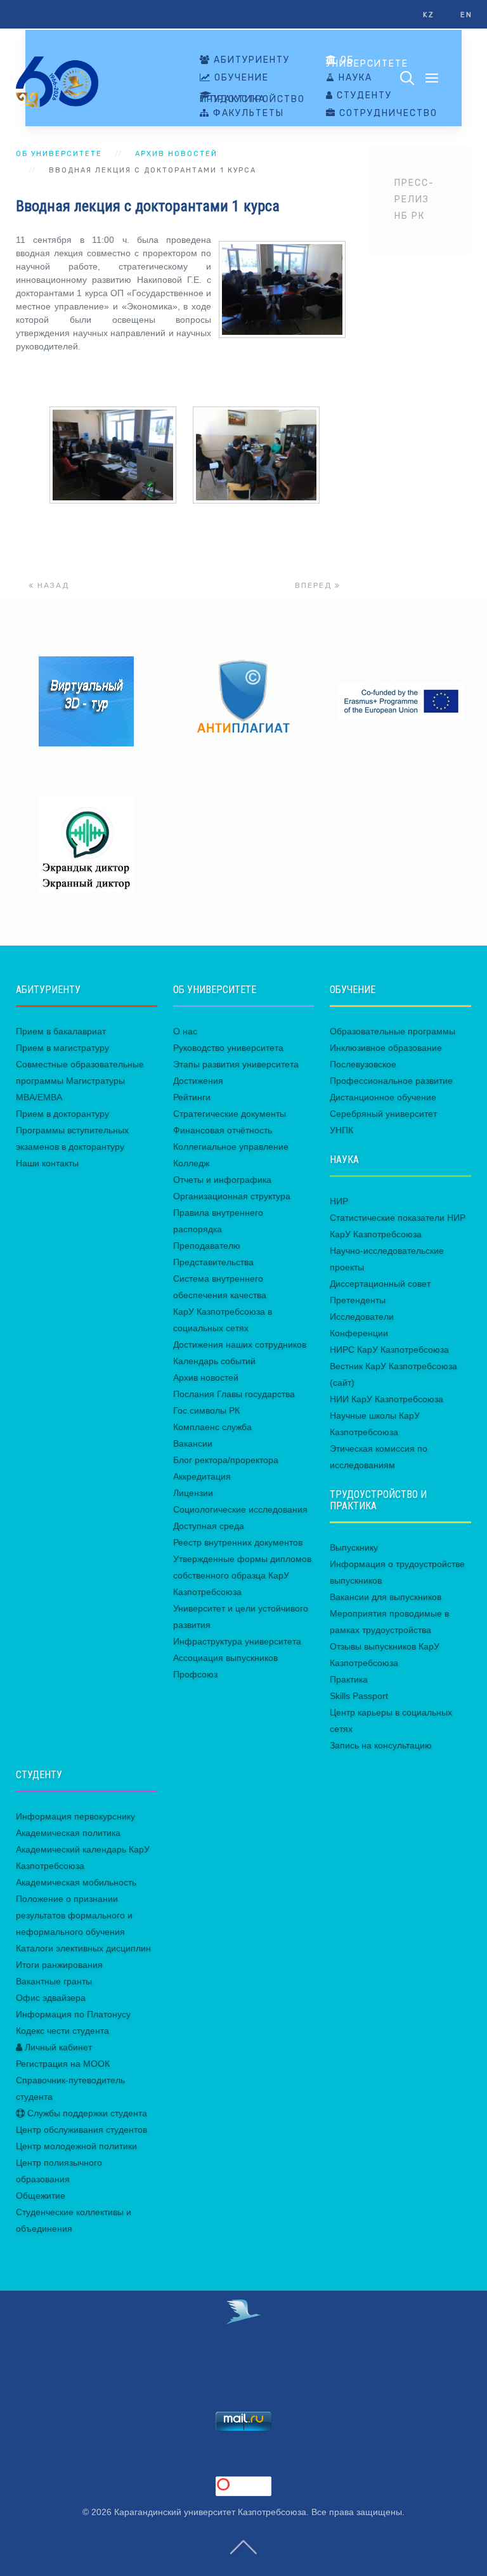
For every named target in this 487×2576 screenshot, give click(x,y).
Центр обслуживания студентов (81, 2130)
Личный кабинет (57, 2047)
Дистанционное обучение (383, 1097)
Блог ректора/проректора (226, 1460)
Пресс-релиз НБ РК (414, 199)
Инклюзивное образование (386, 1048)
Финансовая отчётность (223, 1130)
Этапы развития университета (236, 1064)
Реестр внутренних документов (238, 1542)
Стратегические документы (230, 1114)
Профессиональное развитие (391, 1081)
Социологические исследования (240, 1509)
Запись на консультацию (381, 1745)
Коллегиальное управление (231, 1147)
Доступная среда (209, 1526)
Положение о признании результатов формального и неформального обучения (74, 1915)
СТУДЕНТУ (363, 96)
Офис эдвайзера (51, 1998)
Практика (349, 1679)
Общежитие (41, 2195)
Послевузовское (363, 1064)
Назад (52, 585)
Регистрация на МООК (63, 2064)
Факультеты (247, 114)
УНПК (341, 1130)
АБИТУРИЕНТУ (250, 60)
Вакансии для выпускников (386, 1597)
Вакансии (193, 1443)
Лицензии (193, 1493)
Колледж (191, 1163)
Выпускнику (354, 1547)
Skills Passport (359, 1696)
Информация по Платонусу (73, 2014)
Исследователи (362, 1317)
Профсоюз (195, 1674)
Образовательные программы (393, 1031)
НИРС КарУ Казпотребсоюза (389, 1350)
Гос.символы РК (206, 1410)
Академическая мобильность (76, 1882)
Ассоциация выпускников (225, 1658)
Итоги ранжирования (59, 1965)
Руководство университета (228, 1048)
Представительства (213, 1262)
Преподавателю (207, 1246)
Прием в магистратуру (62, 1048)
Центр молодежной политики (76, 2146)
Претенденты (358, 1300)
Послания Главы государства (234, 1394)
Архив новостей (176, 154)
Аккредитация (202, 1476)
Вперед (315, 585)
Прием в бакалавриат (61, 1031)
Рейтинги (192, 1097)
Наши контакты (47, 1163)
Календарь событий (214, 1361)
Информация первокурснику (75, 1816)
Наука (354, 78)
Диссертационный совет (380, 1284)
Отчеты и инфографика (222, 1180)
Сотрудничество (387, 114)
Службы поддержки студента (86, 2113)
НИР (339, 1201)
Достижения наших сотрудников (240, 1344)
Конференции (359, 1333)
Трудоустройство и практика (252, 99)
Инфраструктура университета (237, 1641)
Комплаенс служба (212, 1427)
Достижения (198, 1081)
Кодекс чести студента (62, 2031)
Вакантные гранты (54, 1981)
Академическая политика (68, 1833)
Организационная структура (232, 1196)
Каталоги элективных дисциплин (83, 1948)
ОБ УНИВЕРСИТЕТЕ (367, 62)
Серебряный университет (383, 1114)
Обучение (240, 78)
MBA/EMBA (39, 1097)
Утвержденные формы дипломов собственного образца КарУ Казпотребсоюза (242, 1575)
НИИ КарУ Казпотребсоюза (386, 1399)
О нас (185, 1031)
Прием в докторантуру (62, 1114)
